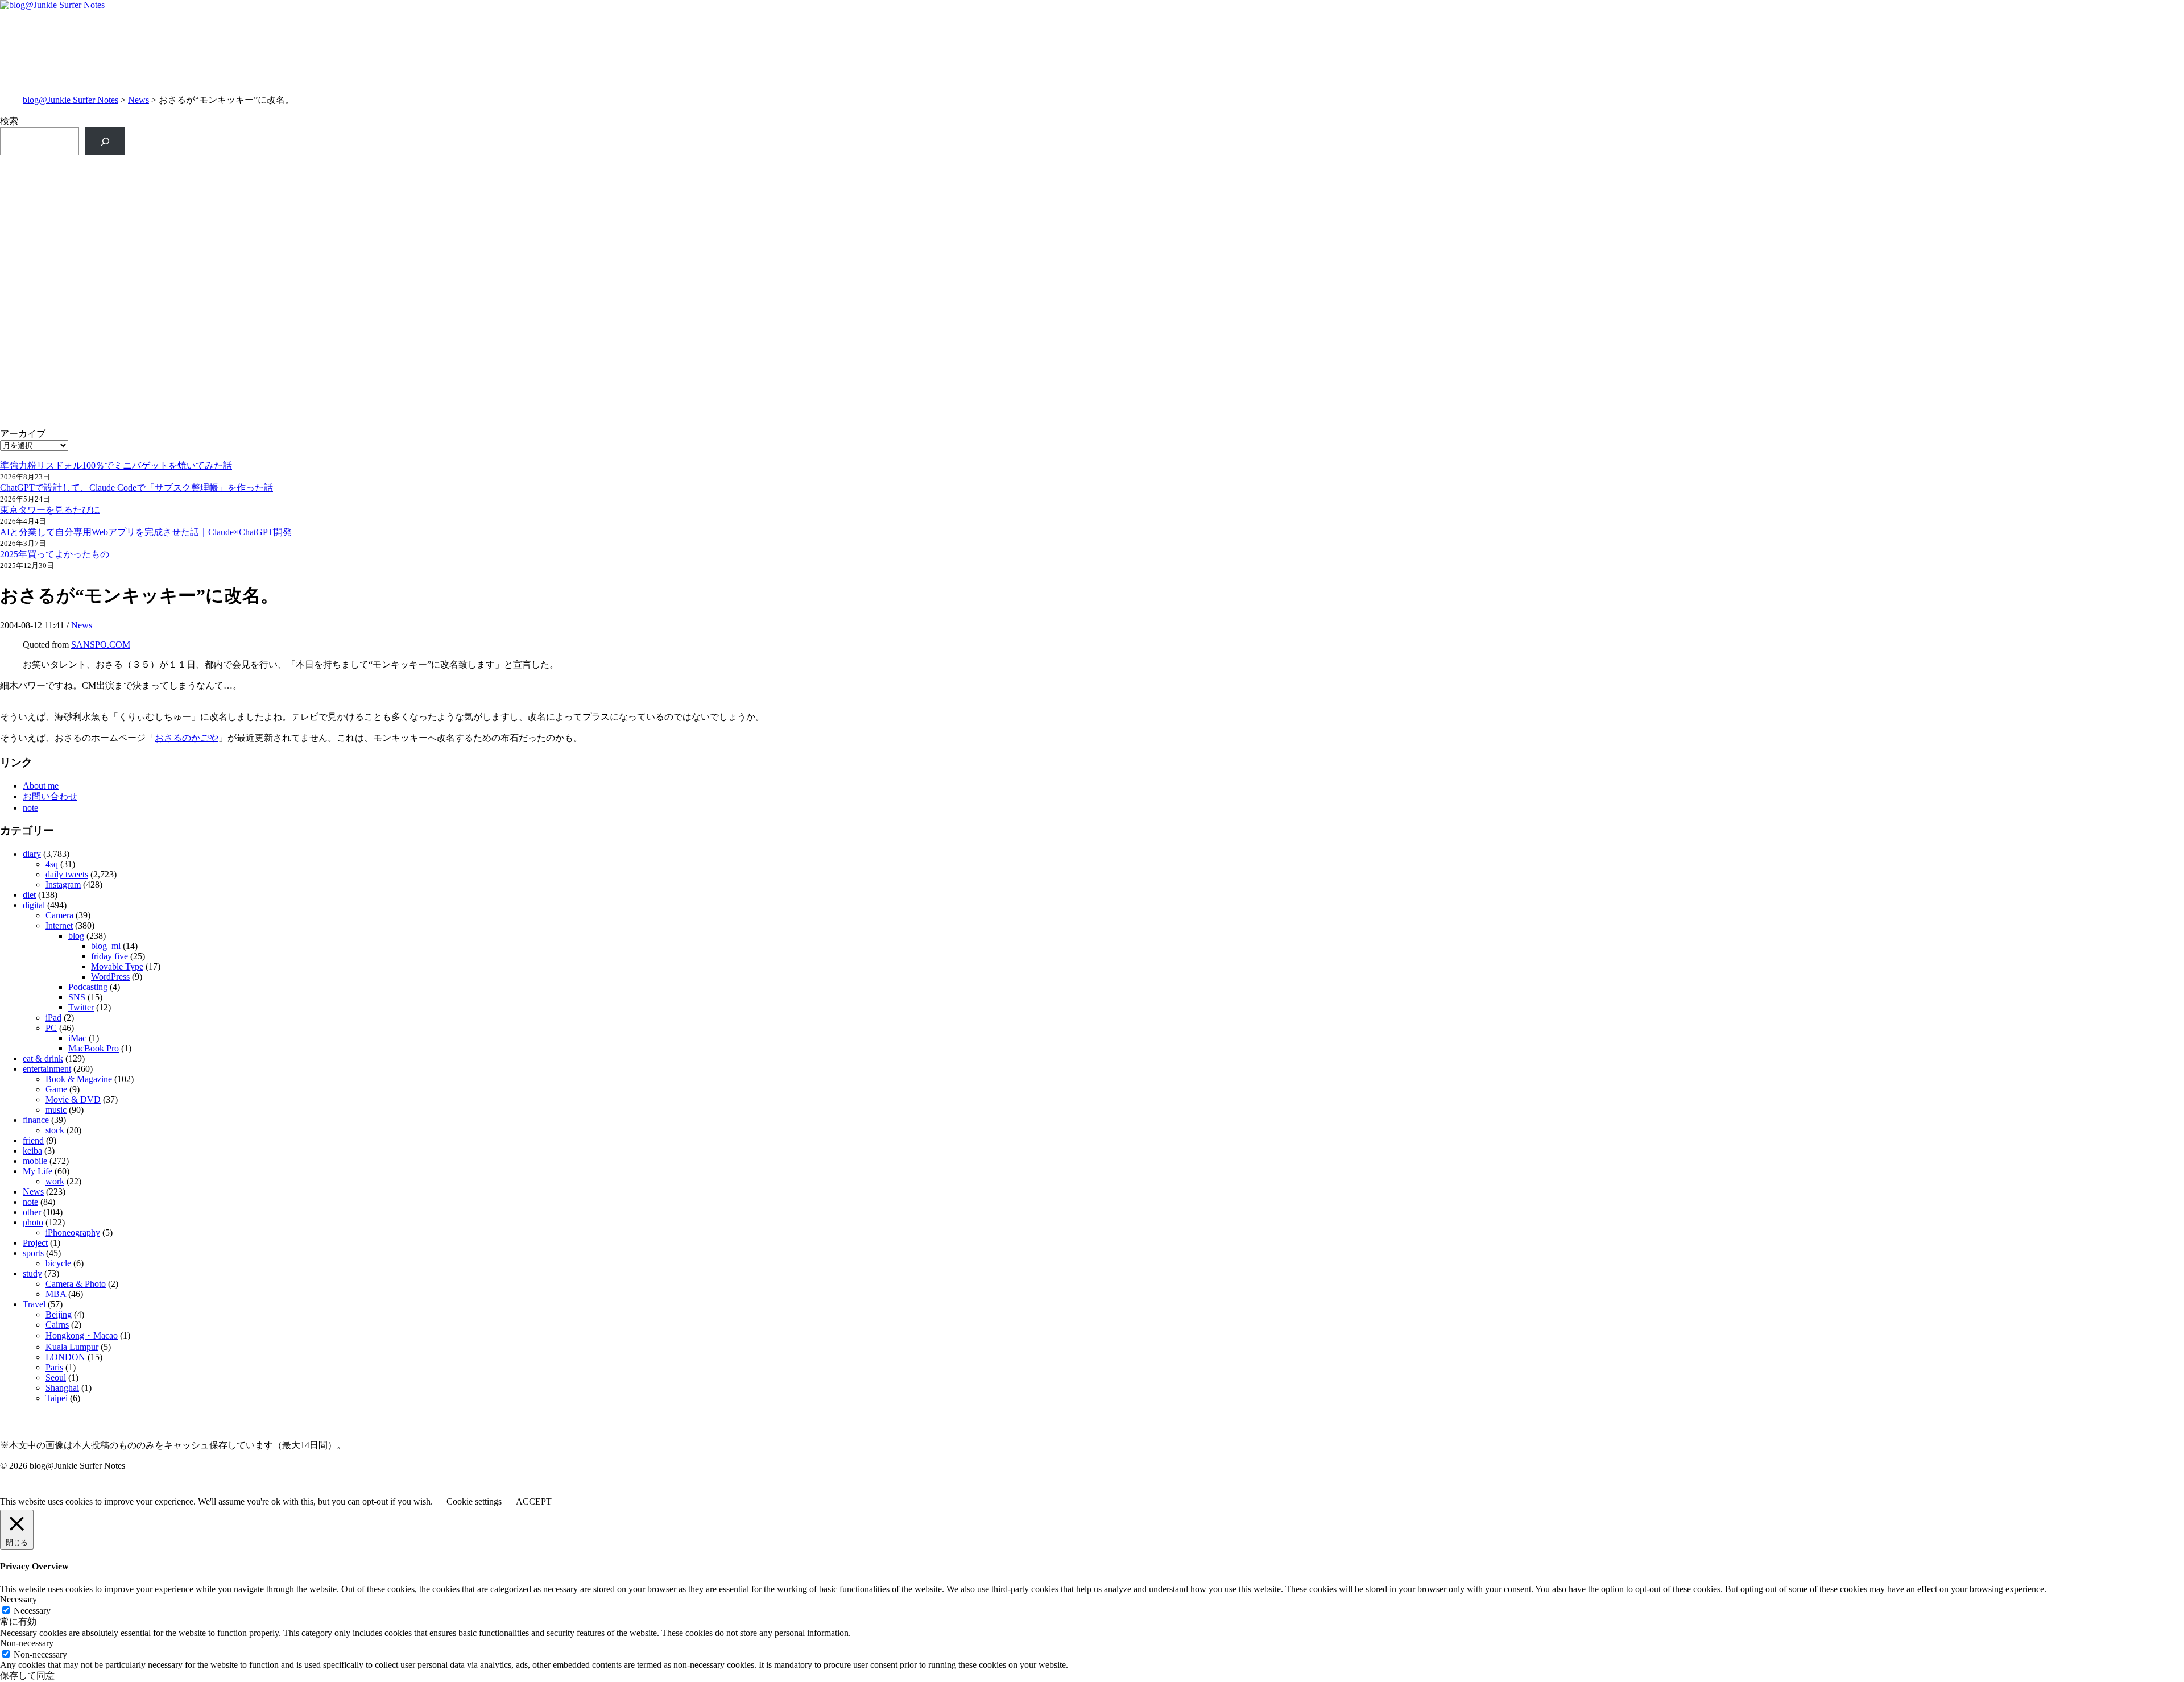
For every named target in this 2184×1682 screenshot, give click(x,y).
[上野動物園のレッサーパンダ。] (1639, 194)
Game (56, 1089)
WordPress (110, 977)
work (55, 1181)
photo (33, 1222)
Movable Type (117, 966)
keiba (32, 1151)
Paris (54, 1367)
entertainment (47, 1069)
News (138, 100)
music (56, 1110)
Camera (59, 915)
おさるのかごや (187, 738)
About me (41, 786)
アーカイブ (23, 434)
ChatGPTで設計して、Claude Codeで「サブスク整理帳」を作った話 (136, 488)
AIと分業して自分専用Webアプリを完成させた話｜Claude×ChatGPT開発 (146, 532)
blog (76, 936)
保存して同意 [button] (27, 1675)
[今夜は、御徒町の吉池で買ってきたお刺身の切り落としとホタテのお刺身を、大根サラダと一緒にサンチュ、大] (545, 226)
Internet (59, 925)
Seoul (56, 1377)
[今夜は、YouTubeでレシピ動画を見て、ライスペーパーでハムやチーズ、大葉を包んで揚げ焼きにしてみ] (1639, 226)
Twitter (81, 1007)
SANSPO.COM (101, 645)
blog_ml (106, 946)
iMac (77, 1038)
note (30, 808)
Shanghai (62, 1388)
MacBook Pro (94, 1048)
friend (33, 1140)
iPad (53, 1018)
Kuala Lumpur (72, 1347)
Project (35, 1243)
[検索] (105, 141)
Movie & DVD (73, 1099)
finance (36, 1120)
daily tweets (67, 874)
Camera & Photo (76, 1284)
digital (34, 905)
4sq (52, 864)
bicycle (58, 1263)
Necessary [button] (18, 1599)
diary (32, 854)
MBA (56, 1294)
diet (29, 895)
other (32, 1212)
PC (51, 1028)
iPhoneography (73, 1232)
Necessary (32, 1611)
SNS (77, 997)
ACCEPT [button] (534, 1501)
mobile (35, 1161)
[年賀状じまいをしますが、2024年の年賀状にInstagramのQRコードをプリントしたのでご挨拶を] (545, 246)
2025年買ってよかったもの (55, 554)
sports (33, 1253)
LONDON (65, 1357)
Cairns (57, 1325)
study (32, 1273)
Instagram (63, 884)
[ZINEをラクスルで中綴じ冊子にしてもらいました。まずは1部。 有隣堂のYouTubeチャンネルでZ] (545, 174)
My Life (38, 1171)
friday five (109, 956)
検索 (9, 121)
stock (55, 1130)
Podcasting (88, 987)
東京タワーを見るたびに (50, 510)
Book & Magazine (79, 1079)
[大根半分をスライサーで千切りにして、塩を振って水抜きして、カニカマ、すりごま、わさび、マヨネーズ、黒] (1639, 252)
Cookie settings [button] (474, 1501)
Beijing (59, 1314)
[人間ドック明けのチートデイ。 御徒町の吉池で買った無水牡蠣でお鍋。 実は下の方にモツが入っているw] (1639, 168)
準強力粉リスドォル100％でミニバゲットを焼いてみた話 (116, 465)
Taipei (57, 1398)
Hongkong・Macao (82, 1335)
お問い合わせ (50, 796)
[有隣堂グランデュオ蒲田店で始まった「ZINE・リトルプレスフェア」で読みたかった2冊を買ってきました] (545, 200)
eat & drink (43, 1058)
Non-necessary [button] (27, 1643)
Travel (34, 1304)
